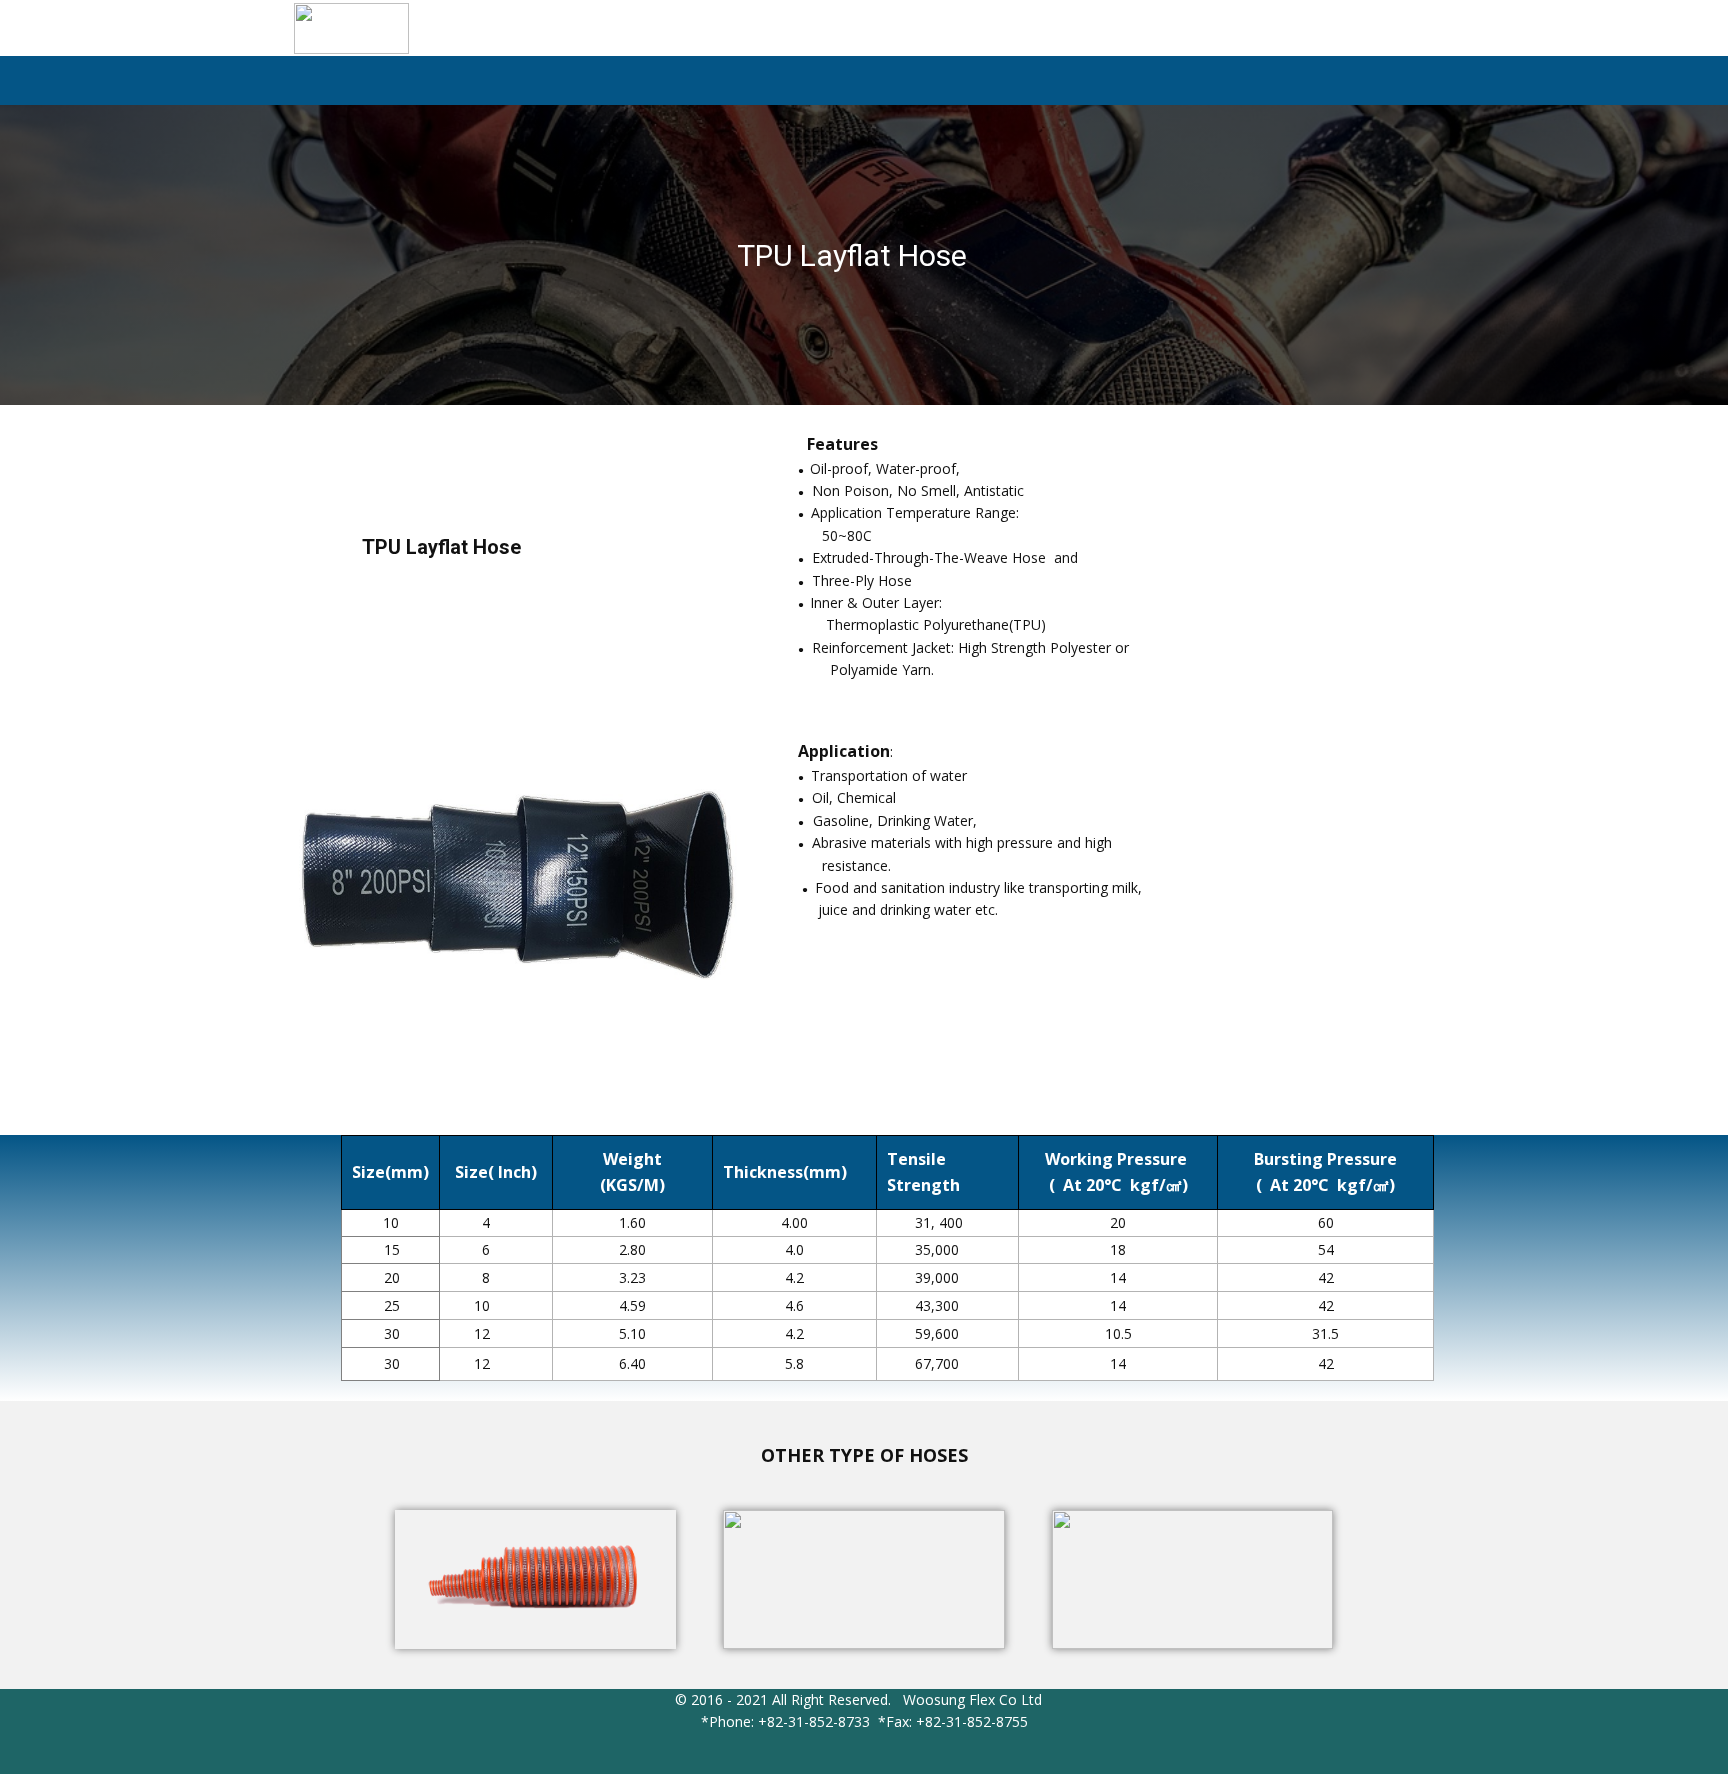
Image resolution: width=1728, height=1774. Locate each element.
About (1069, 82)
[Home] (351, 28)
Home (981, 82)
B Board (1383, 82)
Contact (1284, 82)
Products (1174, 82)
